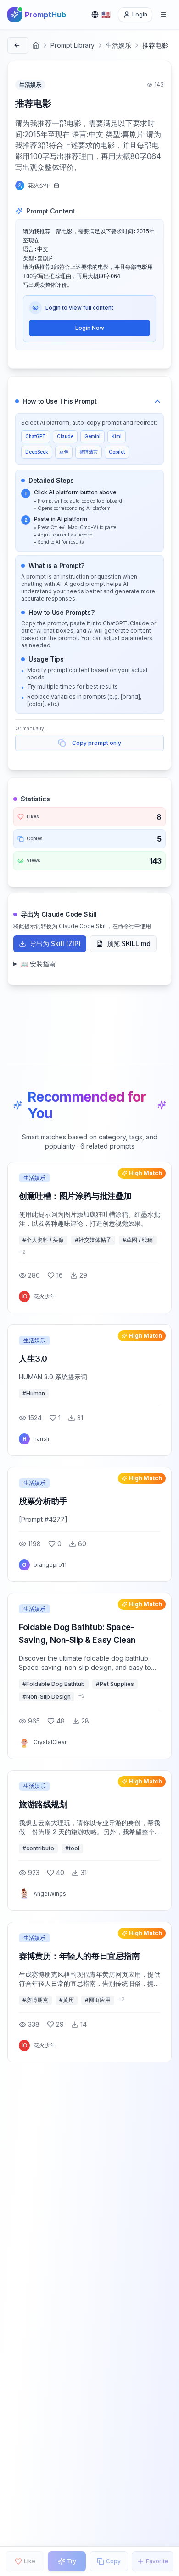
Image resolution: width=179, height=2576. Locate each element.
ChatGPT (36, 436)
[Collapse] (157, 401)
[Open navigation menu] (163, 15)
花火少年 (39, 185)
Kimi (117, 436)
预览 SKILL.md (129, 943)
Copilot (117, 452)
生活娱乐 (118, 45)
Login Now (90, 328)
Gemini (92, 436)
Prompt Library (73, 45)
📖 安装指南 (38, 964)
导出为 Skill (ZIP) (55, 943)
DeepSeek (37, 452)
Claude (65, 436)
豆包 (64, 452)
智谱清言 (89, 452)
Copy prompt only (97, 743)
